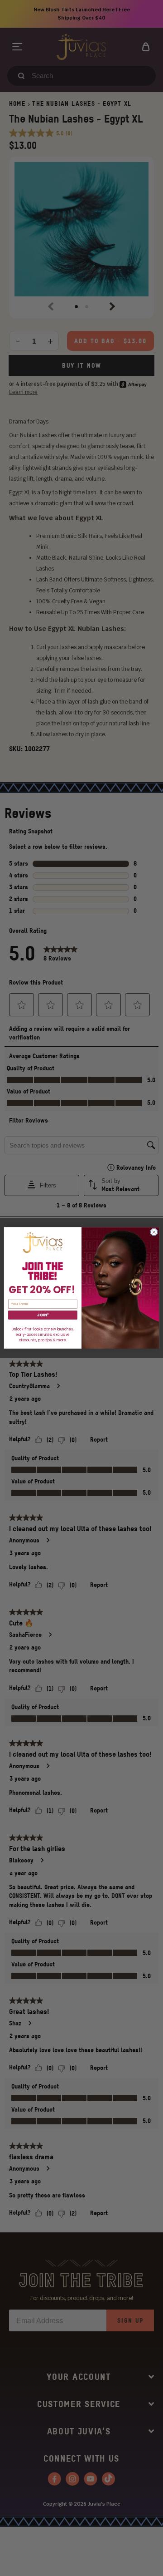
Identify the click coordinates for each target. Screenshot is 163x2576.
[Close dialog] (154, 1232)
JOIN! (43, 1315)
